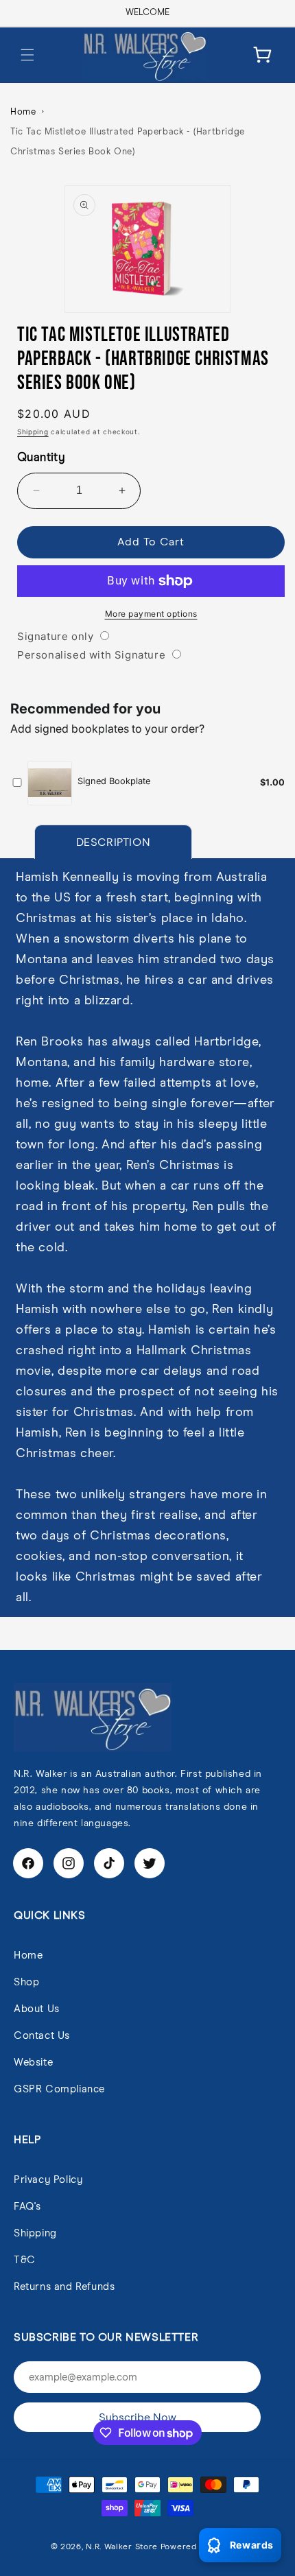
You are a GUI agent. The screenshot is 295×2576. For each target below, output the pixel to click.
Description (114, 842)
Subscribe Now (138, 2418)
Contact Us (42, 2036)
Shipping (33, 432)
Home (23, 112)
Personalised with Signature (91, 655)
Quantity (41, 458)
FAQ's (27, 2207)
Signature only (55, 636)
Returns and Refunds (64, 2287)
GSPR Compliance (59, 2089)
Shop (26, 1982)
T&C (25, 2260)
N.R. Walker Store (122, 2547)
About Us (37, 2009)
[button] (27, 55)
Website (33, 2063)
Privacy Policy (48, 2180)
